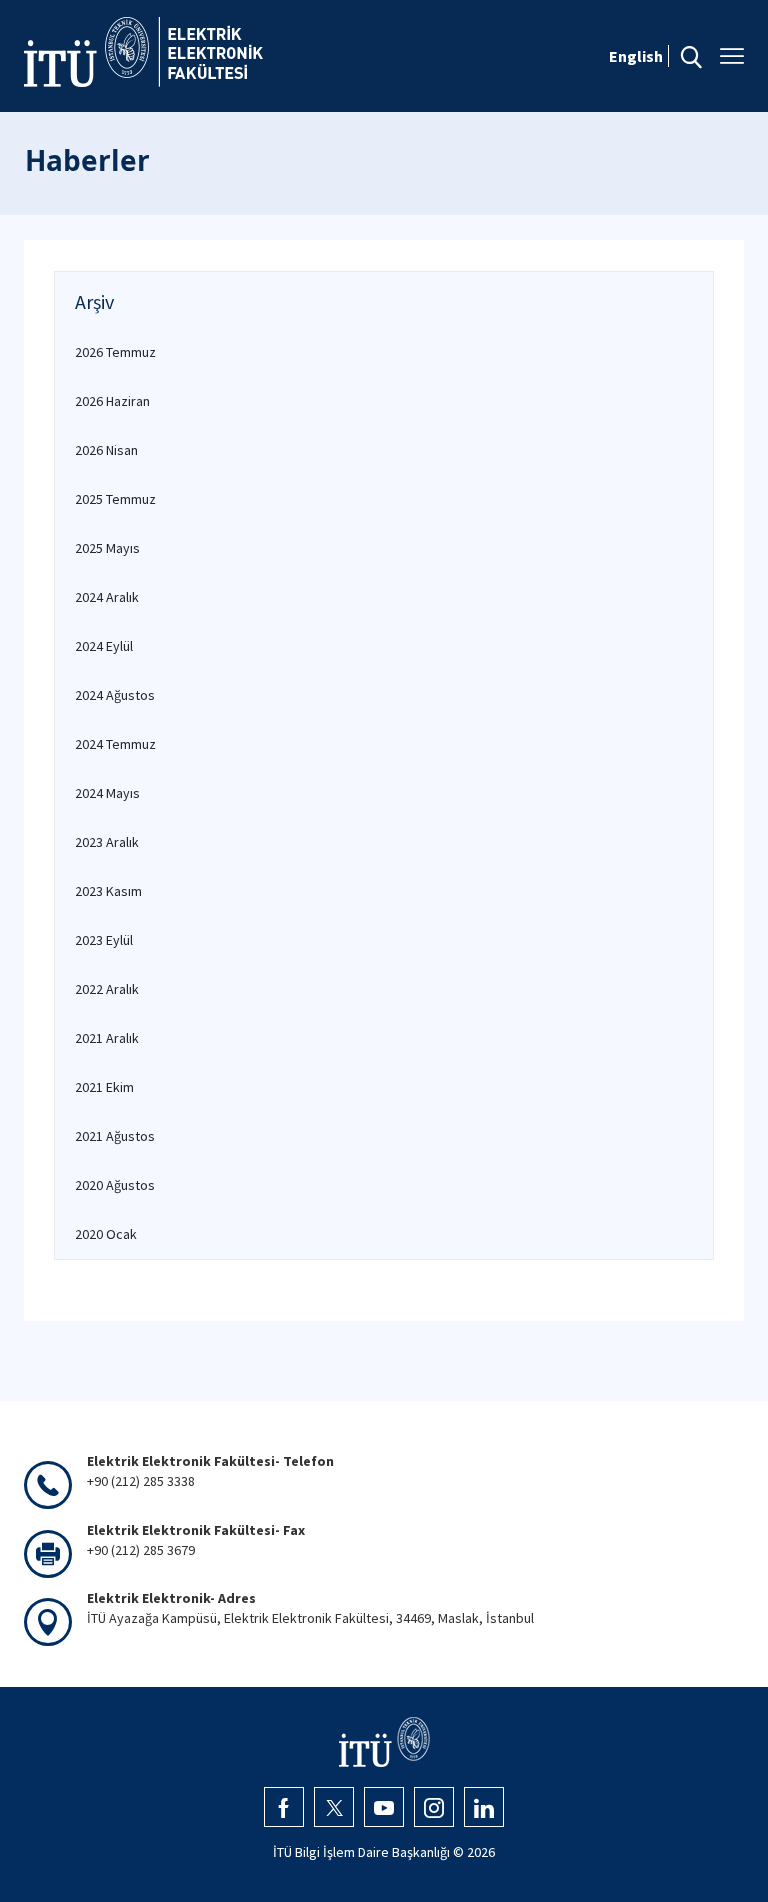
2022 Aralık (107, 989)
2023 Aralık (107, 842)
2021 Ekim (104, 1087)
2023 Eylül (104, 940)
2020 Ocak (106, 1234)
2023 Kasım (108, 891)
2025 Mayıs (107, 548)
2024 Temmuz (115, 744)
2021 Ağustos (115, 1136)
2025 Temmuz (115, 499)
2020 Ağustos (115, 1185)
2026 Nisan (106, 450)
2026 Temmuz (115, 352)
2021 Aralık (107, 1038)
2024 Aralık (107, 597)
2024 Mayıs (107, 793)
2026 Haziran (112, 401)
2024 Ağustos (115, 695)
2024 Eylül (104, 646)
